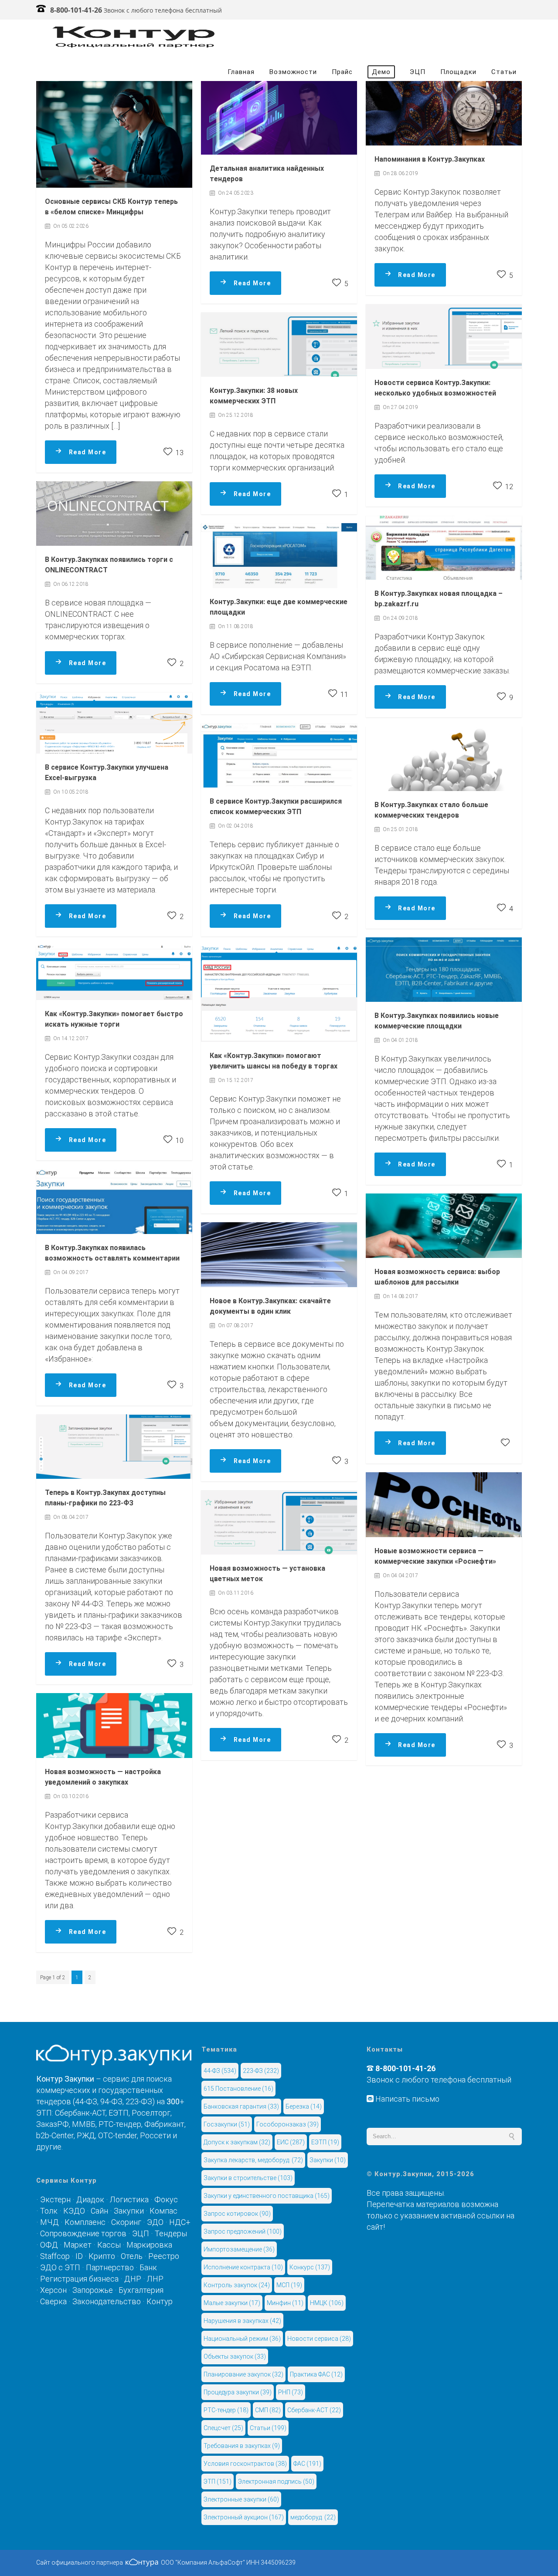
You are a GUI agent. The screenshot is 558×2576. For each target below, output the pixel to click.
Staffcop (55, 2256)
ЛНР (155, 2279)
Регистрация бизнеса (79, 2279)
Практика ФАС (316, 2374)
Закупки (129, 2211)
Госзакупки (227, 2124)
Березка (304, 2106)
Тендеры (171, 2233)
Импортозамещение (239, 2249)
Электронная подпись (276, 2481)
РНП (291, 2392)
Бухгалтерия (141, 2290)
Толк (49, 2211)
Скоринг (126, 2222)
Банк (148, 2267)
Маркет (78, 2245)
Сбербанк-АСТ (314, 2410)
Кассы (109, 2245)
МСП (289, 2285)
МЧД (49, 2222)
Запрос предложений (243, 2231)
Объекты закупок (235, 2356)
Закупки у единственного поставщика (267, 2196)
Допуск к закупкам (237, 2142)
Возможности (293, 72)
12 (508, 487)
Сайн (99, 2211)
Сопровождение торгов (83, 2233)
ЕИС (291, 2142)
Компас (163, 2211)
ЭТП (218, 2481)
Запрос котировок (237, 2214)
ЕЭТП (325, 2142)
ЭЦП (418, 72)
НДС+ (180, 2222)
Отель (132, 2256)
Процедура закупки (238, 2392)
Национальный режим (242, 2339)
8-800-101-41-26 (76, 10)
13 (179, 453)
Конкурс (310, 2267)
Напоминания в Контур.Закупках (430, 159)
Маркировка (149, 2245)
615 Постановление (238, 2089)
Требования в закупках (242, 2446)
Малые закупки (232, 2303)
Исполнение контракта (243, 2267)
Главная (241, 72)
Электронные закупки (241, 2499)
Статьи (504, 72)
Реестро (164, 2256)
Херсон (53, 2290)
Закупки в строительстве (248, 2178)
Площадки (458, 72)
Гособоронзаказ (288, 2124)
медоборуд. (313, 2517)
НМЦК (327, 2303)
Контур (160, 2301)
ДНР (133, 2279)
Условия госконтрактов (245, 2464)
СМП (268, 2410)
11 (344, 695)
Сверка (53, 2301)
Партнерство (110, 2267)
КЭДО (74, 2211)
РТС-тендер (226, 2410)
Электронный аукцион (244, 2517)
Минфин (285, 2303)
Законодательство (107, 2301)
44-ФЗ (220, 2071)
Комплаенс (85, 2222)
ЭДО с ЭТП (60, 2267)
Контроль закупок (237, 2285)
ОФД (49, 2245)
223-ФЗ (261, 2071)
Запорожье (93, 2290)
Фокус (166, 2199)
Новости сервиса (319, 2339)
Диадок (90, 2199)
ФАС (307, 2464)
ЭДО (155, 2222)
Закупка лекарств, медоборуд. (253, 2160)
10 (179, 1141)
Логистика (129, 2199)
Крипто (102, 2256)
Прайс (342, 72)
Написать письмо (407, 2099)
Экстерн (55, 2199)
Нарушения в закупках (242, 2321)
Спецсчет (223, 2428)
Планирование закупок (243, 2374)
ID (79, 2256)
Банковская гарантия (241, 2106)
